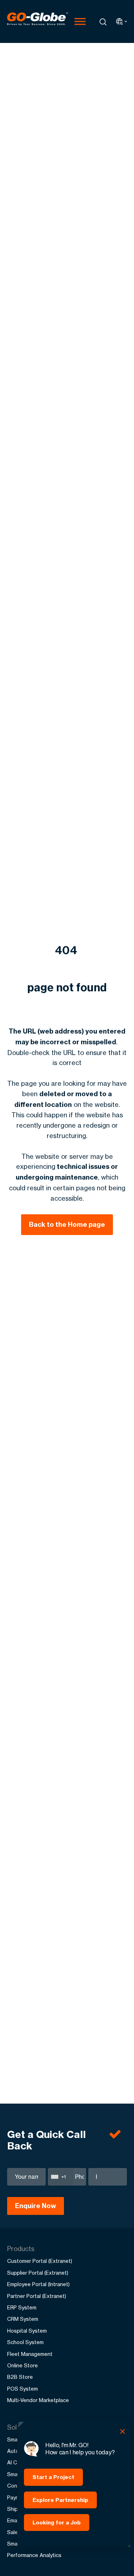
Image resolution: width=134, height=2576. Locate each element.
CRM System (23, 2319)
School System (25, 2342)
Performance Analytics (34, 2555)
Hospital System (27, 2331)
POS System (23, 2389)
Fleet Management (30, 2354)
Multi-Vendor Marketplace (38, 2400)
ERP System (22, 2307)
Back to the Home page (67, 1224)
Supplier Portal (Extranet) (38, 2273)
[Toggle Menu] (80, 21)
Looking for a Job (57, 2522)
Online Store (23, 2365)
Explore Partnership (60, 2500)
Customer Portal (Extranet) (40, 2261)
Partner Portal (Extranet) (37, 2296)
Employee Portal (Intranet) (38, 2284)
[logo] (38, 21)
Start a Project (53, 2477)
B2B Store (20, 2377)
